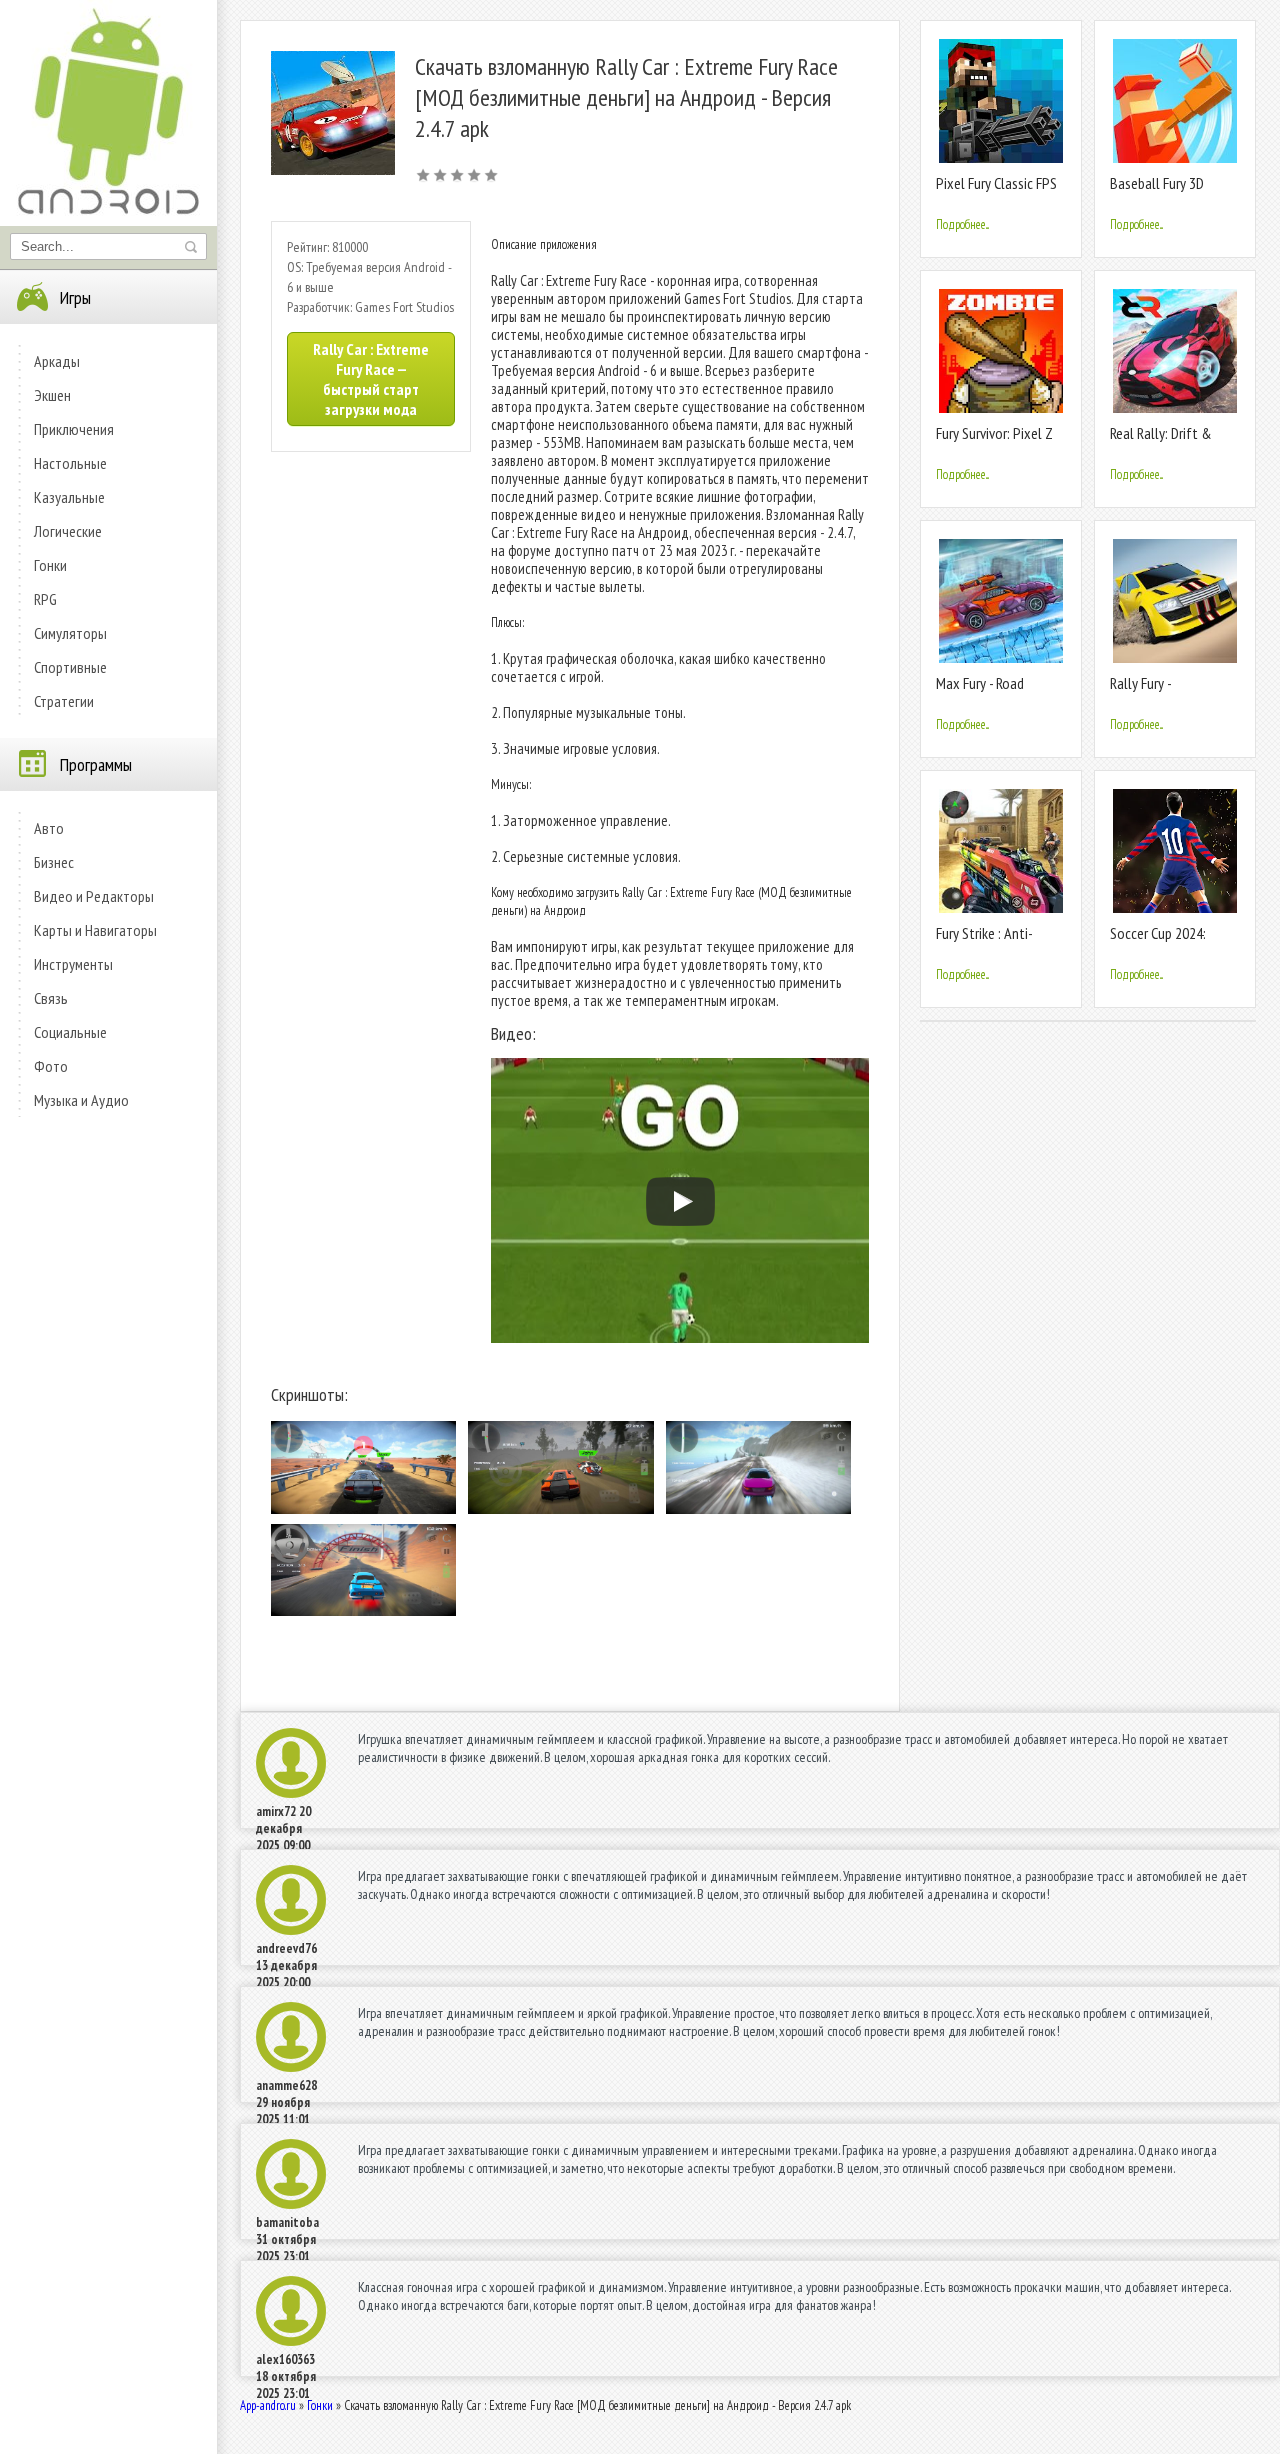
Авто (49, 828)
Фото (51, 1066)
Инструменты (73, 964)
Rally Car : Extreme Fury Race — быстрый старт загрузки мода (371, 379)
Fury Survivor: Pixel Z (994, 433)
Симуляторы (70, 633)
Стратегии (64, 701)
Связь (51, 998)
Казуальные (69, 497)
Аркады (57, 361)
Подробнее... (962, 224)
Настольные (70, 463)
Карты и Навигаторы (95, 930)
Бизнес (54, 862)
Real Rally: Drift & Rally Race (1161, 441)
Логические (68, 531)
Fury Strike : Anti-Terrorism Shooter (988, 941)
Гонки (50, 565)
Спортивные (70, 667)
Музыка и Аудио (81, 1100)
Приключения (74, 429)
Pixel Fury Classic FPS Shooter (996, 191)
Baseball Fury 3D (1157, 183)
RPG (45, 599)
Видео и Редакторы (94, 896)
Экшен (52, 395)
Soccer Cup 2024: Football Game (1158, 941)
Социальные (70, 1032)
